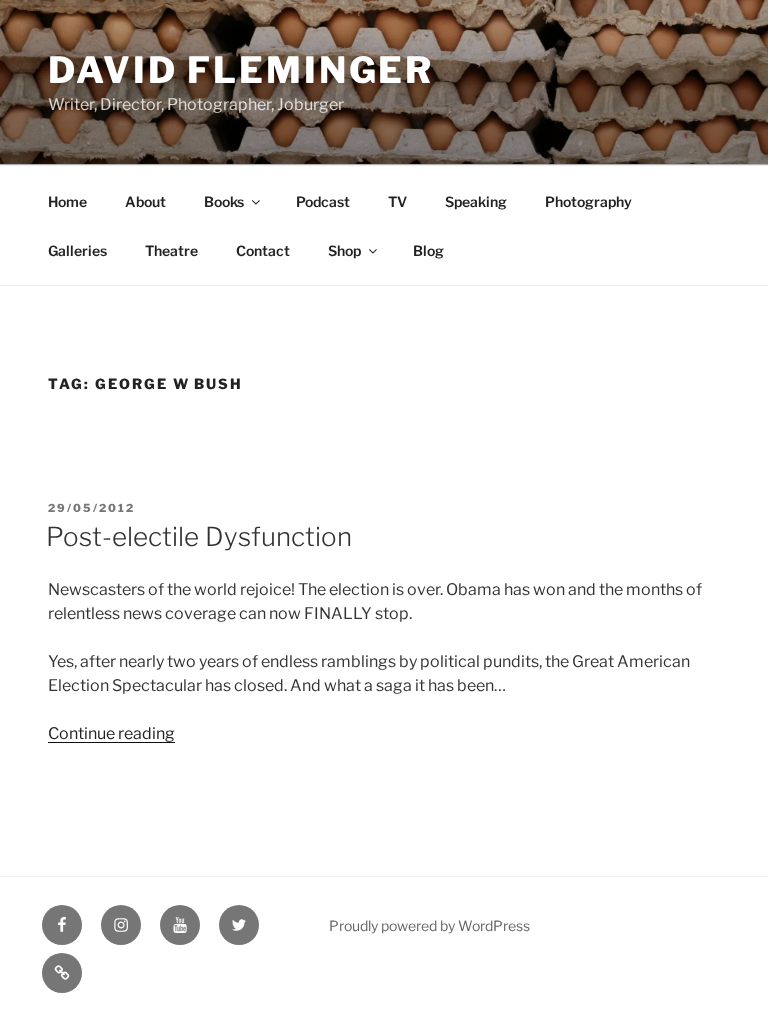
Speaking (476, 201)
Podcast (323, 201)
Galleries (77, 250)
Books (224, 201)
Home (67, 201)
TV (397, 201)
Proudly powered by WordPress (429, 925)
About (145, 201)
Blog (428, 250)
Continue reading (111, 733)
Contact (263, 250)
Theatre (171, 250)
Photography (588, 201)
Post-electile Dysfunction (199, 536)
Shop (344, 250)
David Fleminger (241, 70)
